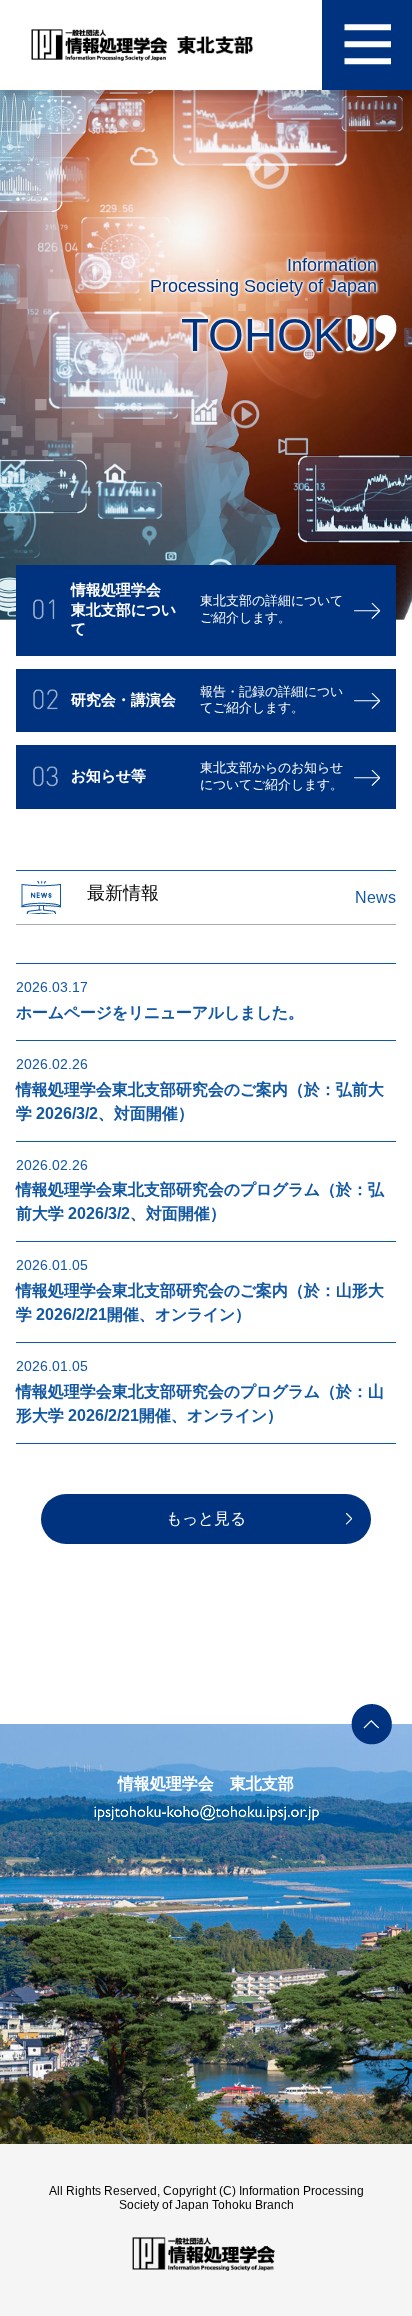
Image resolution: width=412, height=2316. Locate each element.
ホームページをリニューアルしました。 (160, 1012)
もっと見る (206, 1518)
